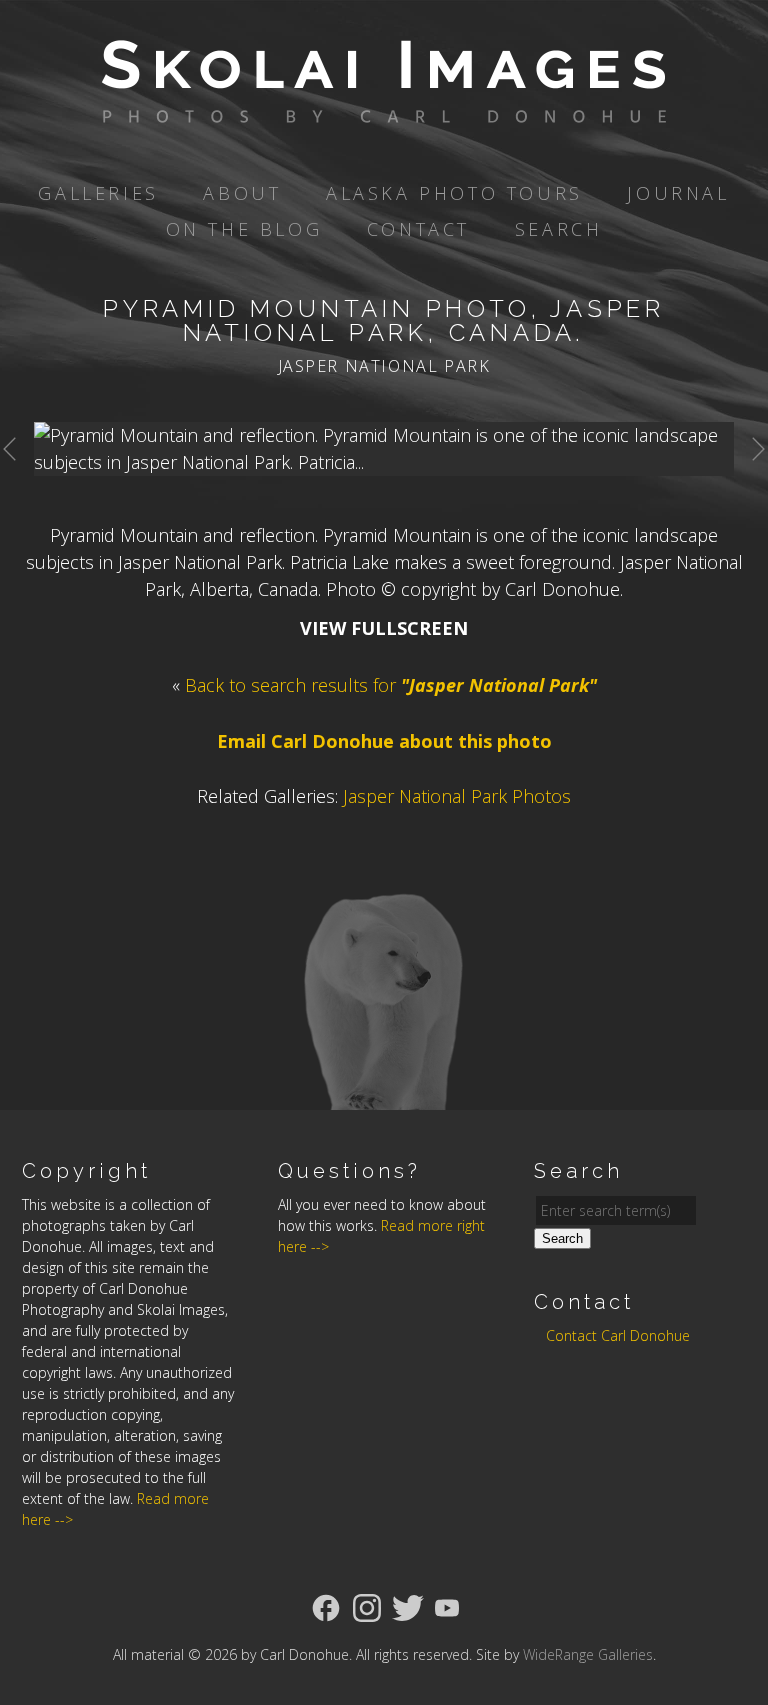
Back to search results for (391, 685)
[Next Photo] (751, 478)
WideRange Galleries (588, 1654)
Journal (678, 193)
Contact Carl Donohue (618, 1335)
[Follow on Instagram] (367, 1606)
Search (559, 229)
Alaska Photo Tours (454, 193)
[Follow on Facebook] (326, 1606)
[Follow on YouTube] (447, 1606)
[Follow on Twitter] (408, 1606)
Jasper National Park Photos (457, 796)
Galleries (98, 193)
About (242, 193)
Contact (418, 229)
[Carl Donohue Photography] (384, 109)
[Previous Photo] (17, 478)
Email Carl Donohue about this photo (384, 741)
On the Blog (244, 229)
